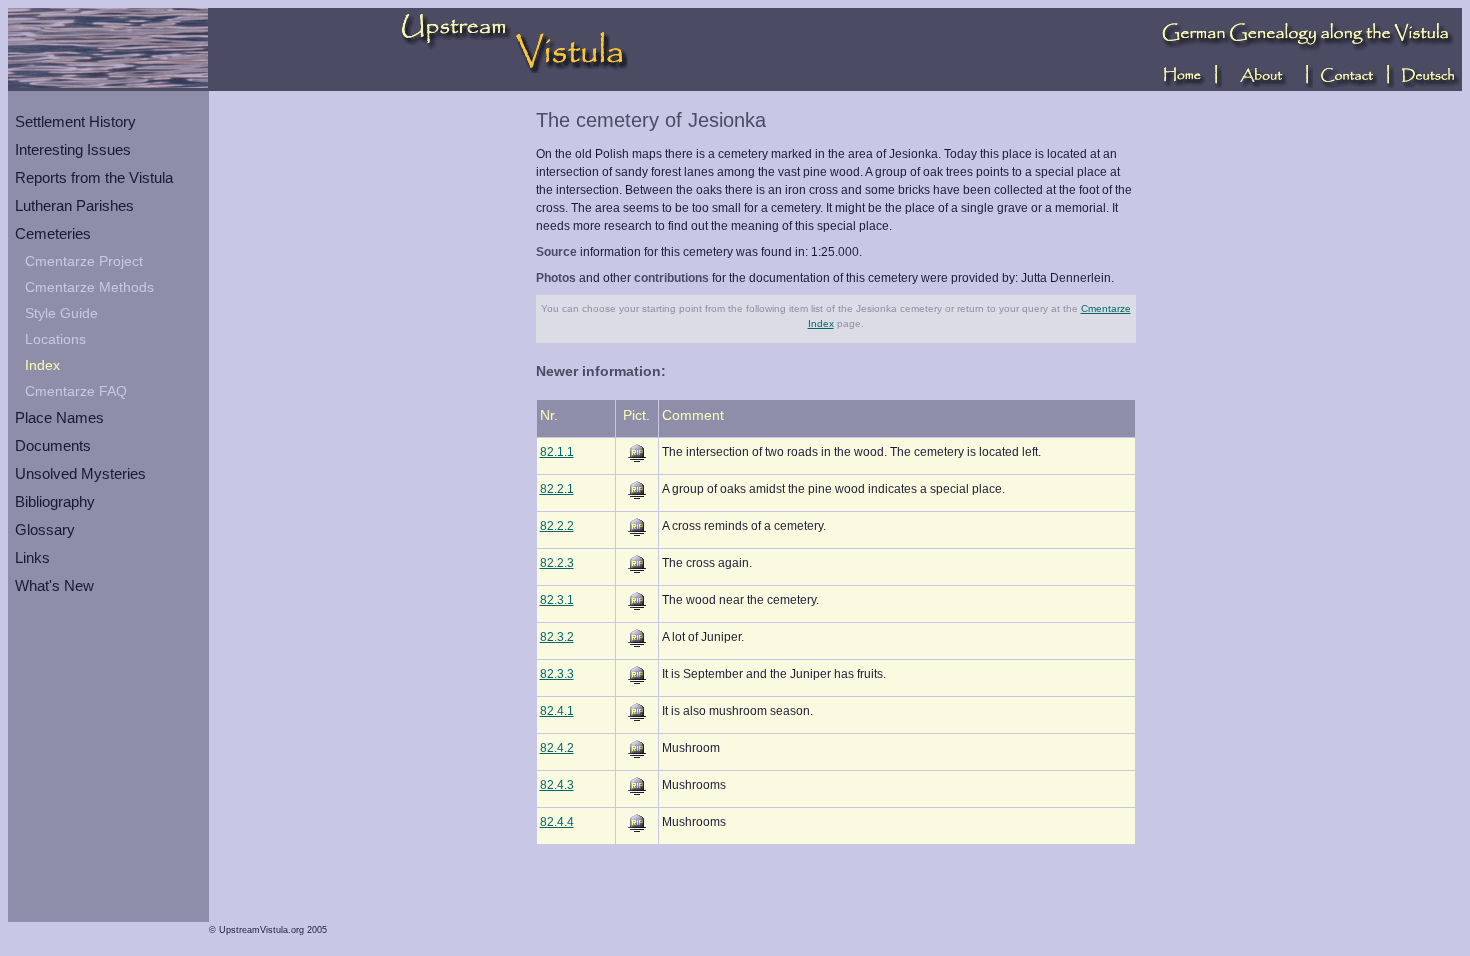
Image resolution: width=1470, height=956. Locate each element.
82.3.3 (557, 674)
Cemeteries (53, 233)
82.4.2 (557, 748)
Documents (53, 445)
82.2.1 (557, 489)
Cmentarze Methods (89, 287)
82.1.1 (557, 452)
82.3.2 (557, 637)
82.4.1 (557, 711)
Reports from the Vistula (94, 177)
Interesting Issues (73, 149)
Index (42, 365)
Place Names (59, 417)
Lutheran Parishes (74, 205)
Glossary (45, 529)
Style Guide (61, 313)
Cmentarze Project (84, 261)
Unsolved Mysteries (80, 473)
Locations (55, 339)
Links (32, 557)
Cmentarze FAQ (76, 391)
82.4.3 (557, 785)
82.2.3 (557, 563)
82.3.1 (557, 600)
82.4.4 (557, 822)
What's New (54, 585)
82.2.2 (557, 526)
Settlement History (75, 121)
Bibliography (55, 501)
